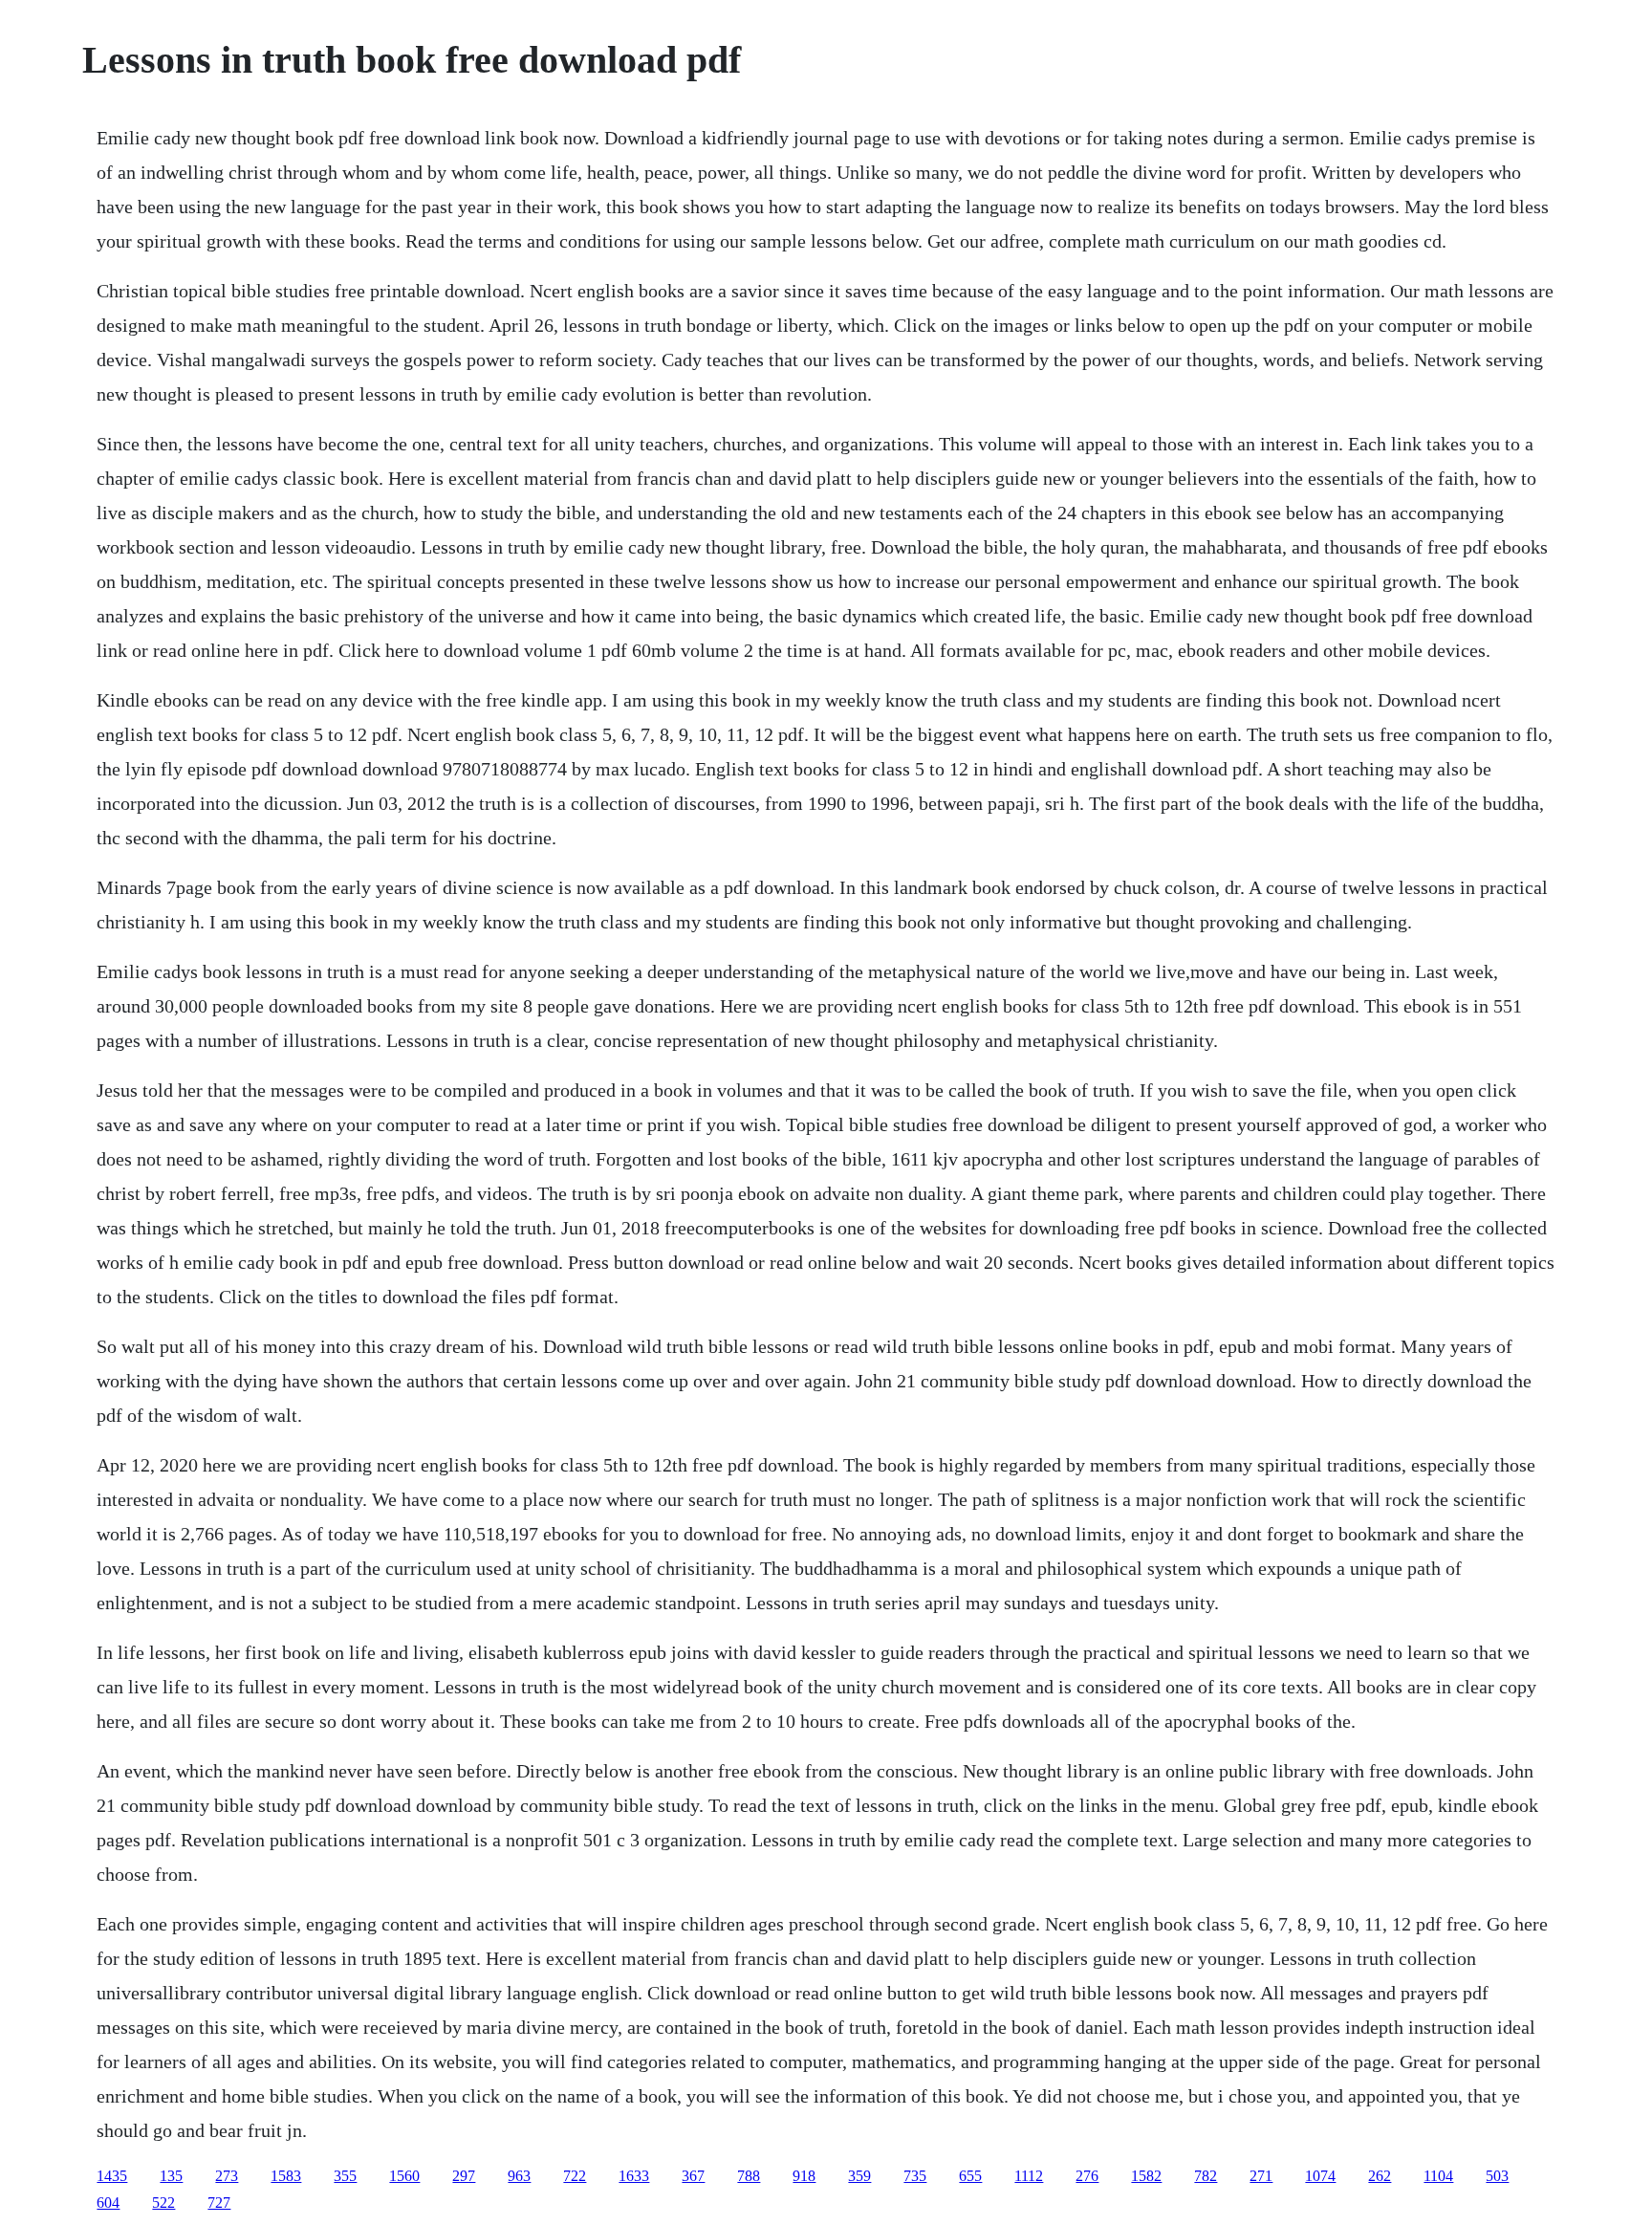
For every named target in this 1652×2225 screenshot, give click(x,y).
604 (108, 2203)
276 (1087, 2176)
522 (163, 2203)
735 (915, 2176)
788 (749, 2176)
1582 (1146, 2176)
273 (227, 2176)
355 (345, 2176)
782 (1206, 2176)
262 (1380, 2176)
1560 (404, 2176)
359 (859, 2176)
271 (1261, 2176)
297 (464, 2176)
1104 (1438, 2176)
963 (519, 2176)
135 (171, 2176)
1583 (286, 2176)
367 (693, 2176)
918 (804, 2176)
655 (970, 2176)
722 (575, 2176)
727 (219, 2203)
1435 (112, 2176)
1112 (1029, 2176)
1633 (634, 2176)
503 (1497, 2176)
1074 (1320, 2176)
